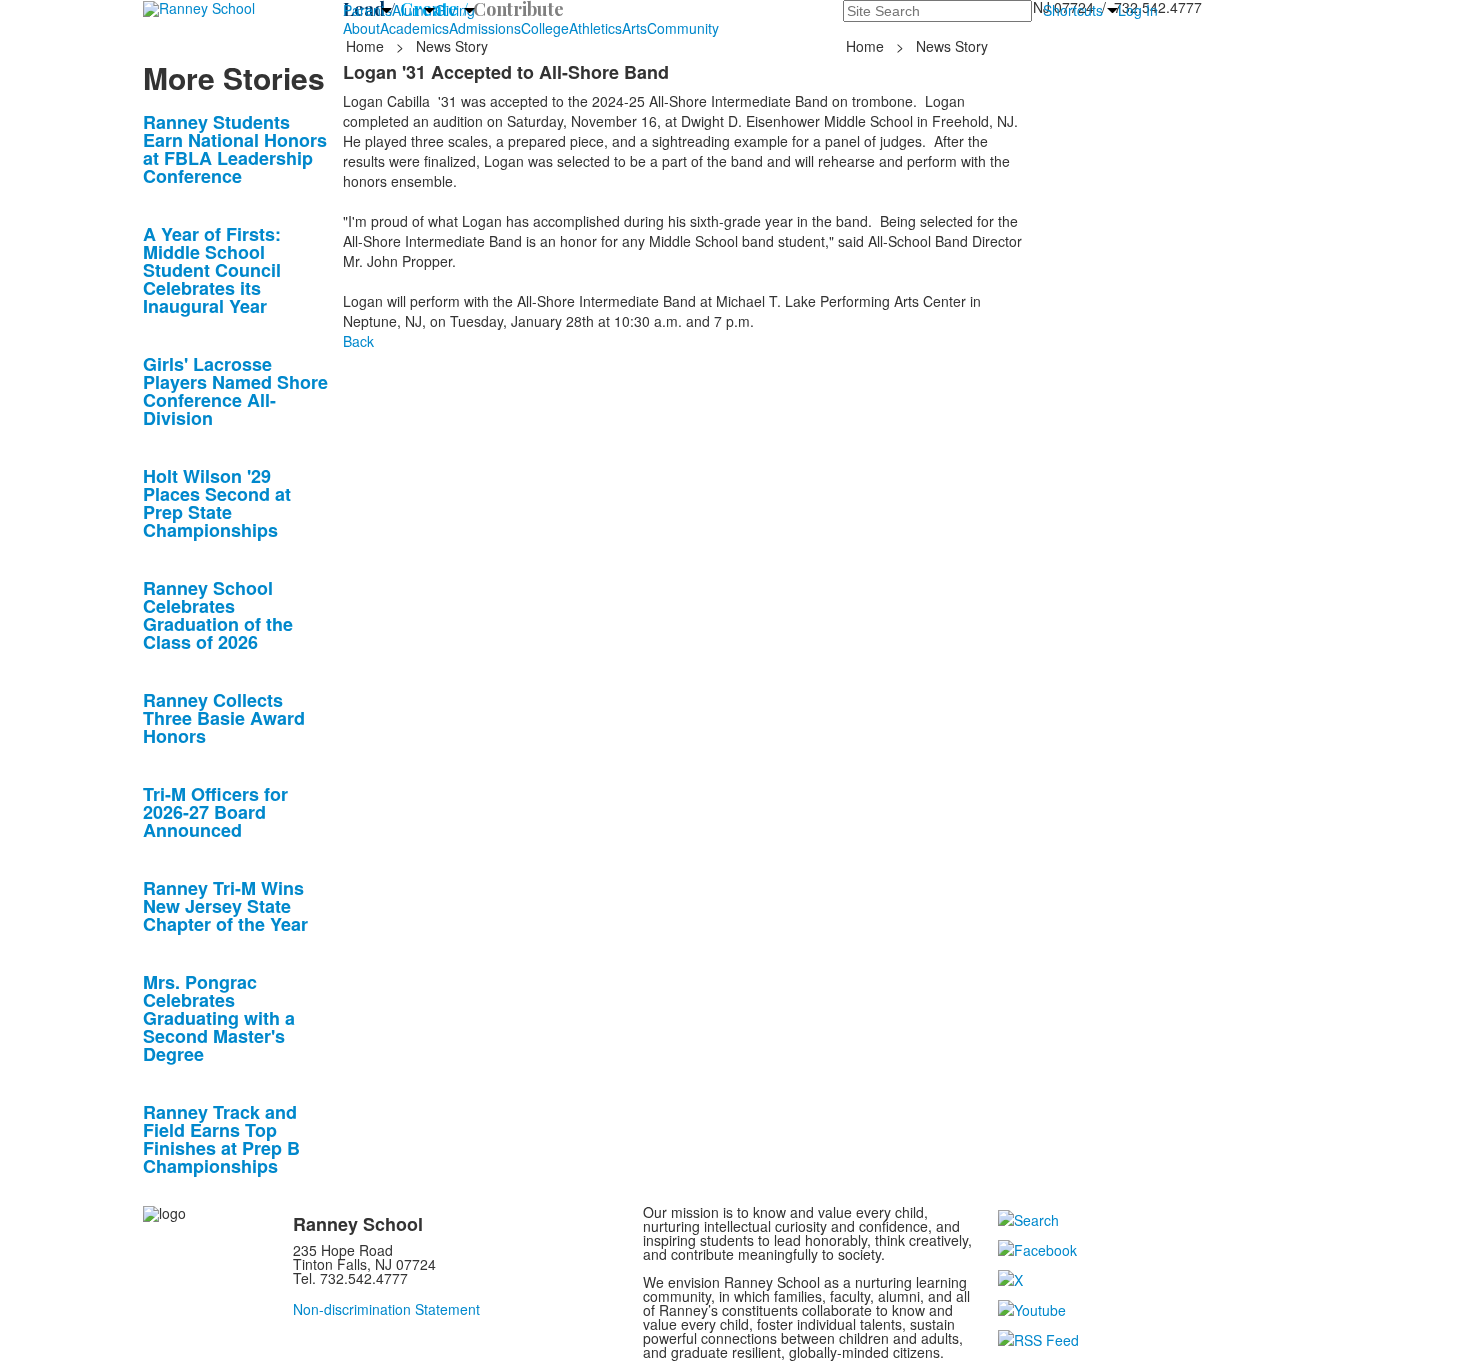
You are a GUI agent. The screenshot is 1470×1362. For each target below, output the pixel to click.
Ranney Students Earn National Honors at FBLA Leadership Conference (235, 149)
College (545, 28)
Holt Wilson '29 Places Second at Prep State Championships (217, 503)
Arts (634, 28)
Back (358, 341)
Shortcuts (1073, 10)
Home (367, 46)
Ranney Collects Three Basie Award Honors (224, 718)
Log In (1138, 10)
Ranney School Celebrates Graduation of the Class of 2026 (218, 615)
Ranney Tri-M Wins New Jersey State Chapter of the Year (225, 906)
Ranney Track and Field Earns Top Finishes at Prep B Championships (221, 1139)
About (361, 28)
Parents (367, 10)
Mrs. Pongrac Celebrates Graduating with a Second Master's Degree (219, 1018)
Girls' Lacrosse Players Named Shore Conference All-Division (235, 391)
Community (683, 28)
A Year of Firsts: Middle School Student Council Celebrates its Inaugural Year (212, 270)
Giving (455, 10)
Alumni (413, 10)
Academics (414, 28)
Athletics (595, 28)
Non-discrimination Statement (386, 1309)
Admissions (485, 28)
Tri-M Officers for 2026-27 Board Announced (215, 812)
